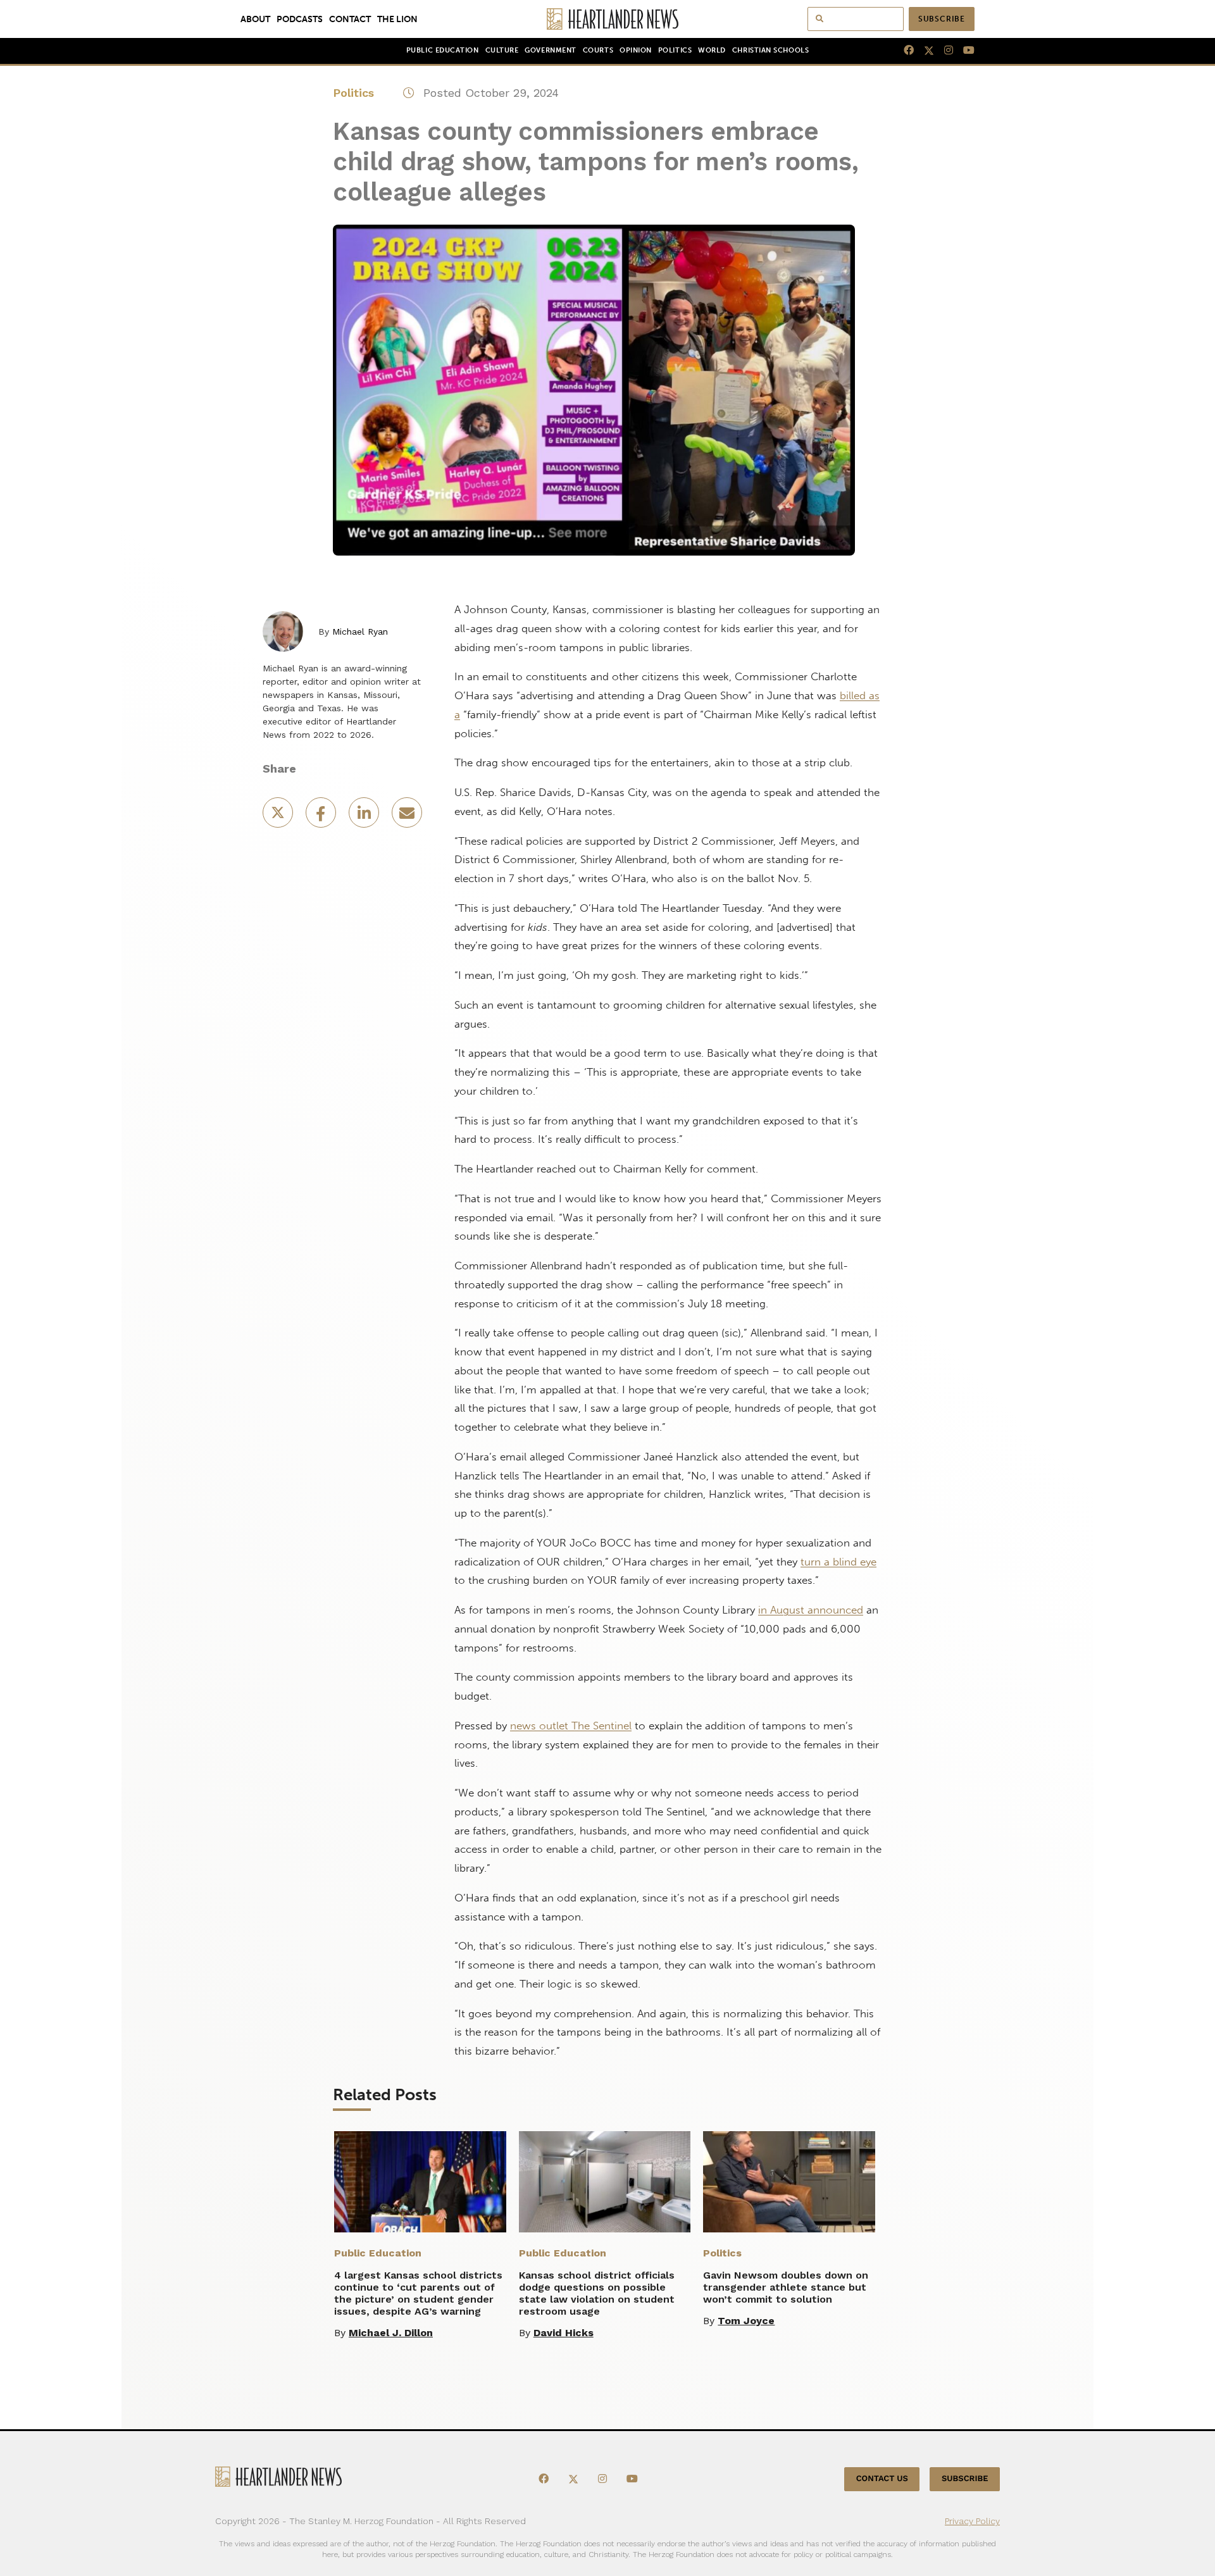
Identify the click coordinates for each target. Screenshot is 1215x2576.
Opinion (636, 50)
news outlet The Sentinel (571, 1726)
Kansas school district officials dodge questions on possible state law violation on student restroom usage (597, 2293)
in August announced (811, 1610)
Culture (502, 50)
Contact (350, 19)
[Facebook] (904, 51)
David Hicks (564, 2333)
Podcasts (300, 19)
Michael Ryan (360, 632)
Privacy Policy (972, 2521)
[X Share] (279, 817)
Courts (598, 50)
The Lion (397, 19)
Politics (675, 50)
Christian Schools (770, 50)
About (255, 19)
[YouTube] (964, 51)
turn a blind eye (838, 1562)
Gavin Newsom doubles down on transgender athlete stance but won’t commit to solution (786, 2287)
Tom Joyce (746, 2321)
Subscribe (942, 19)
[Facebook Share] (322, 817)
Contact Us (882, 2479)
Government (550, 50)
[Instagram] (944, 51)
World (712, 50)
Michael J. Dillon (391, 2333)
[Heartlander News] (608, 19)
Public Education (443, 50)
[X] (924, 51)
